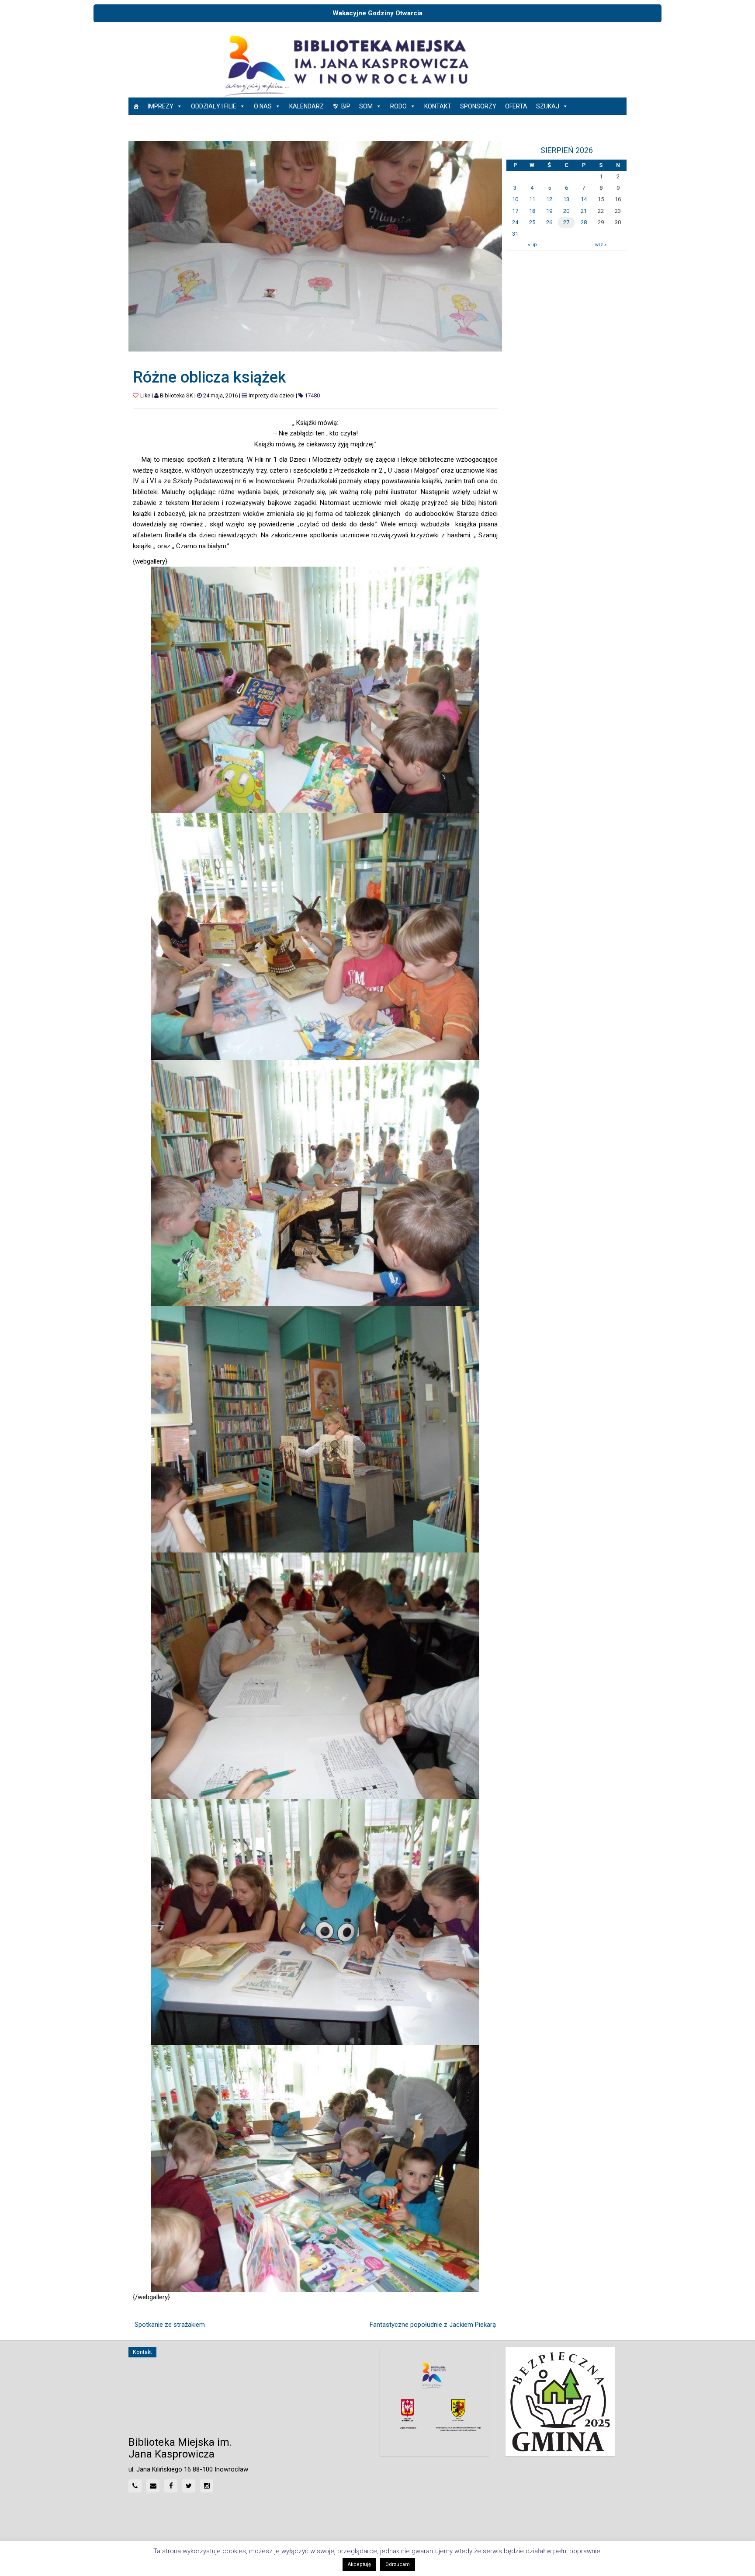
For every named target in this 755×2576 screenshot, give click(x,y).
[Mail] (153, 2486)
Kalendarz (307, 106)
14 (584, 199)
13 (566, 199)
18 (532, 211)
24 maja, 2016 (220, 395)
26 (549, 222)
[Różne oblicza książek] (315, 246)
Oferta (516, 106)
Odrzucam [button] (398, 2564)
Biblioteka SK (177, 395)
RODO (398, 106)
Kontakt (438, 106)
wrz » (601, 245)
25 (532, 222)
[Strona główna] (136, 106)
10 (515, 199)
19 (549, 211)
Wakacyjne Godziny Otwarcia (377, 13)
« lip (532, 245)
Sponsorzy (478, 106)
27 (566, 222)
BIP (346, 106)
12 (549, 199)
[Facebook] (171, 2486)
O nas (263, 106)
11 (532, 199)
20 (566, 211)
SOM (366, 106)
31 (515, 234)
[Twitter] (189, 2486)
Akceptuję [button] (359, 2564)
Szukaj (548, 106)
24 (515, 222)
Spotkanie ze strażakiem (170, 2325)
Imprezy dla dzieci (272, 395)
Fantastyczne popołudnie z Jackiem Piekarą (433, 2325)
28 (584, 222)
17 (515, 211)
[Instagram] (207, 2486)
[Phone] (135, 2486)
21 (584, 211)
